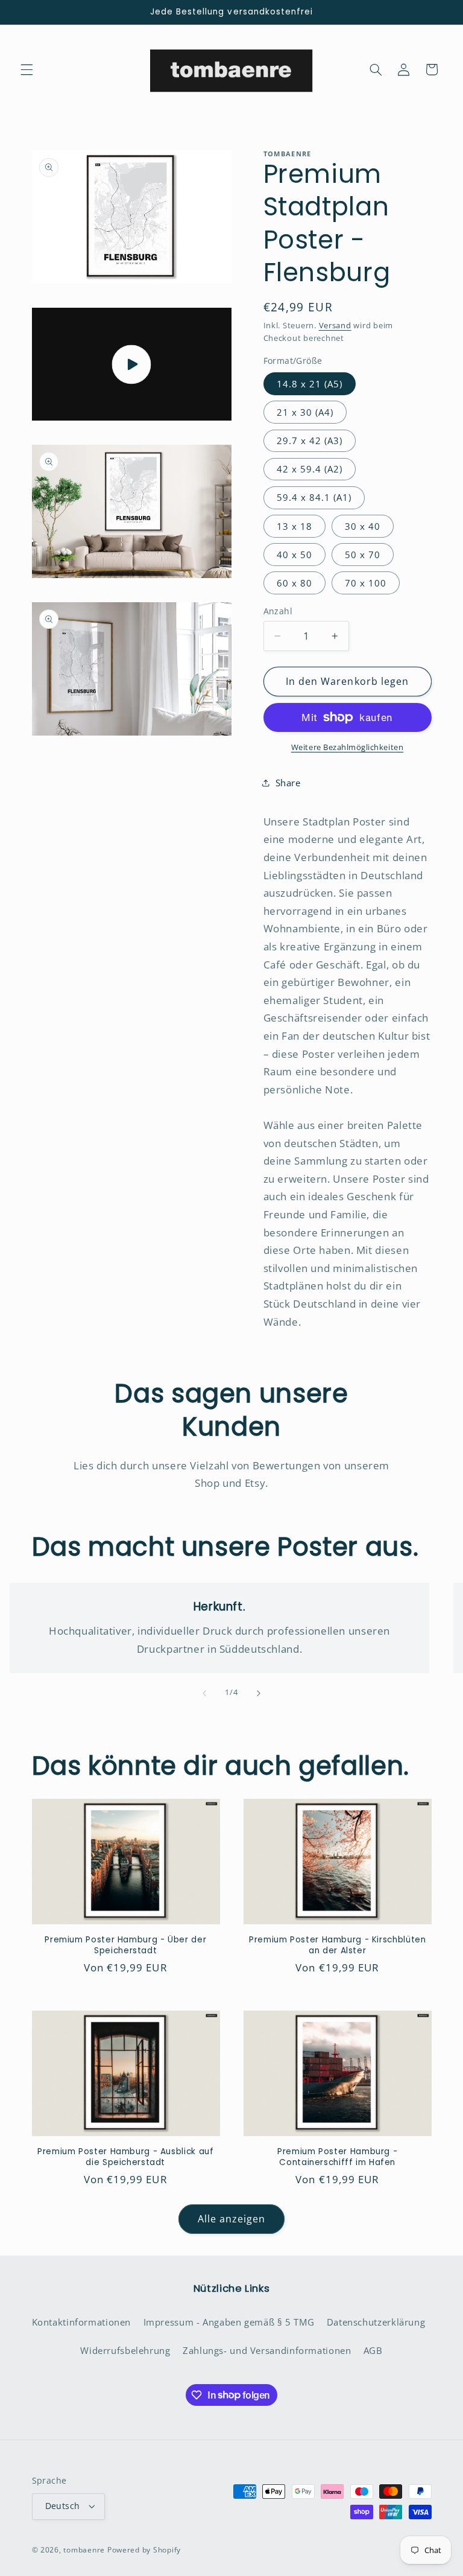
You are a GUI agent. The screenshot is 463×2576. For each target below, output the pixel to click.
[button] (27, 69)
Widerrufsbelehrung (125, 2350)
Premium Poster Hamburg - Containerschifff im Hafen (337, 2157)
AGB (373, 2350)
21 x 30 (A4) (305, 412)
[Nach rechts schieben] (259, 1693)
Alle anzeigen (232, 2219)
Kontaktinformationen (82, 2322)
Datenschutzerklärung (376, 2322)
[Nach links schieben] (204, 1693)
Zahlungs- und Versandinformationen (267, 2350)
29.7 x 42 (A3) (310, 440)
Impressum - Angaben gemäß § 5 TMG (229, 2322)
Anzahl (278, 611)
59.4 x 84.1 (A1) (314, 497)
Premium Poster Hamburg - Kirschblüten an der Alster (337, 1945)
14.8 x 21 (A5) (310, 384)
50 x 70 (363, 555)
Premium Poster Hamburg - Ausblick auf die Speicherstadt (125, 2157)
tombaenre (84, 2550)
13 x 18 (294, 526)
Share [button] (288, 783)
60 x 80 (294, 583)
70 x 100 (366, 583)
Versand (335, 326)
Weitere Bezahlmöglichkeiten (347, 747)
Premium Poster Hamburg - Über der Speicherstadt (125, 1945)
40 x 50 (294, 555)
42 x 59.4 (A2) (310, 469)
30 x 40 (363, 526)
